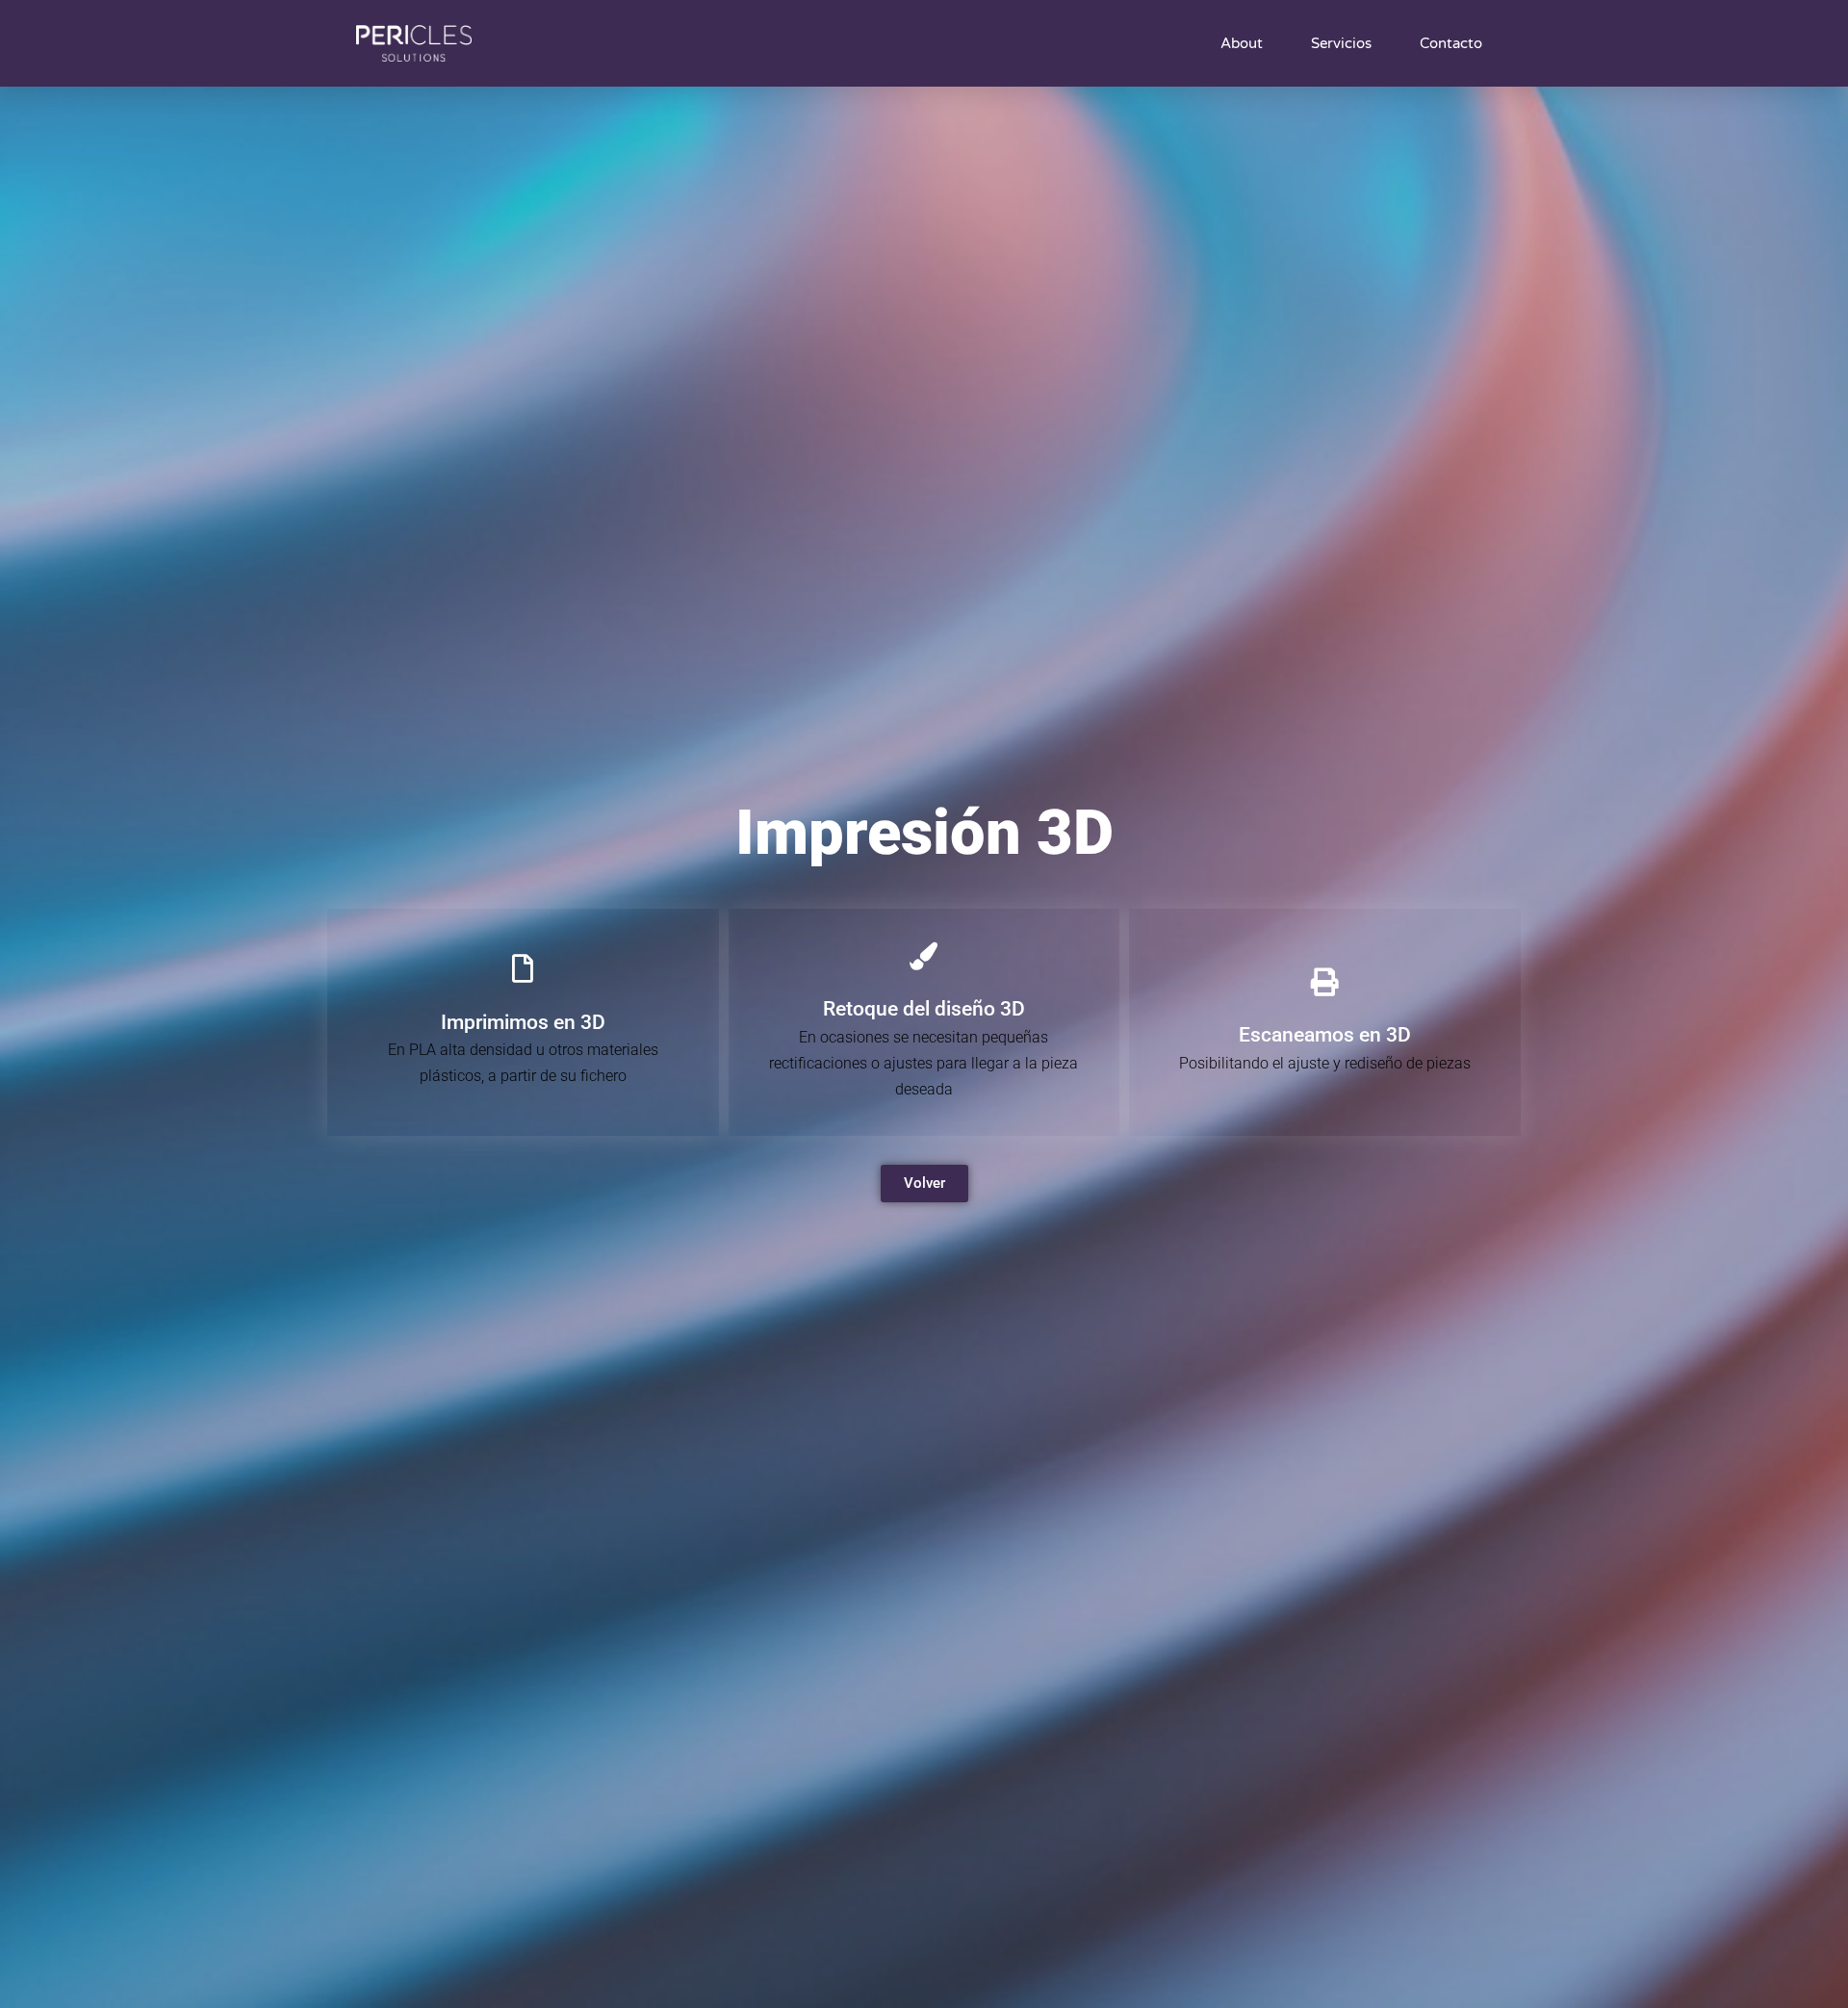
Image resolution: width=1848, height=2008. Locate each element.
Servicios (1341, 43)
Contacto (1451, 43)
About (1242, 43)
